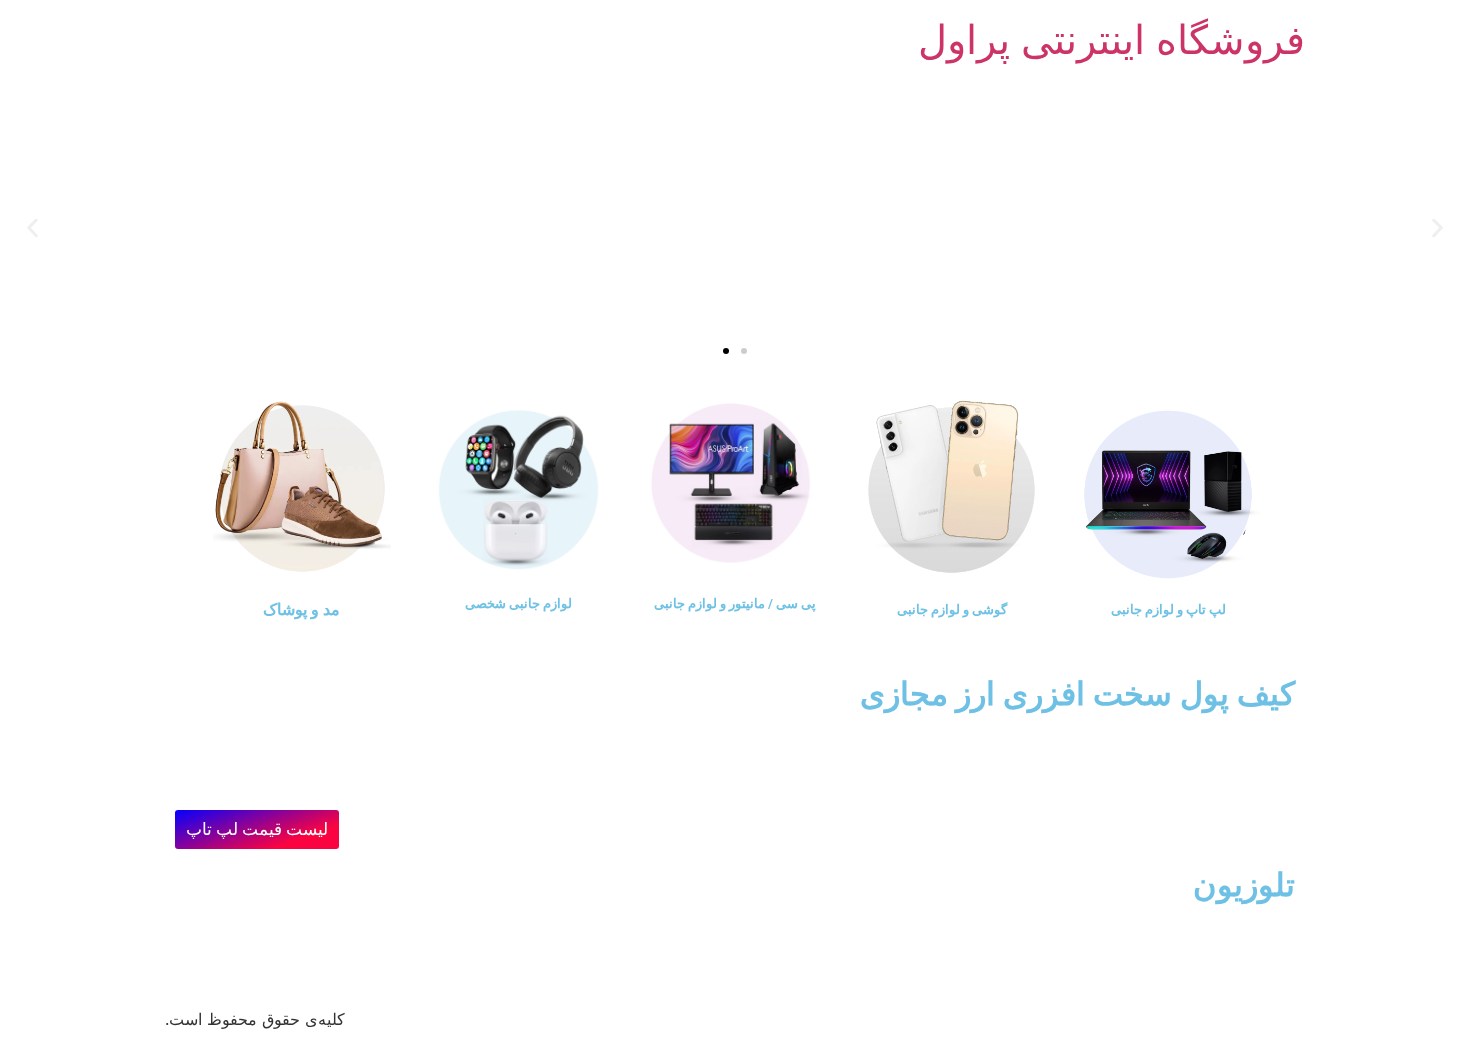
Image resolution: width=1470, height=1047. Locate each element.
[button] (1437, 227)
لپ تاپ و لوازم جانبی (1168, 609)
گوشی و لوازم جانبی (952, 609)
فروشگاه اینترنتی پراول (1111, 39)
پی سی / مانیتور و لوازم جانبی (735, 603)
